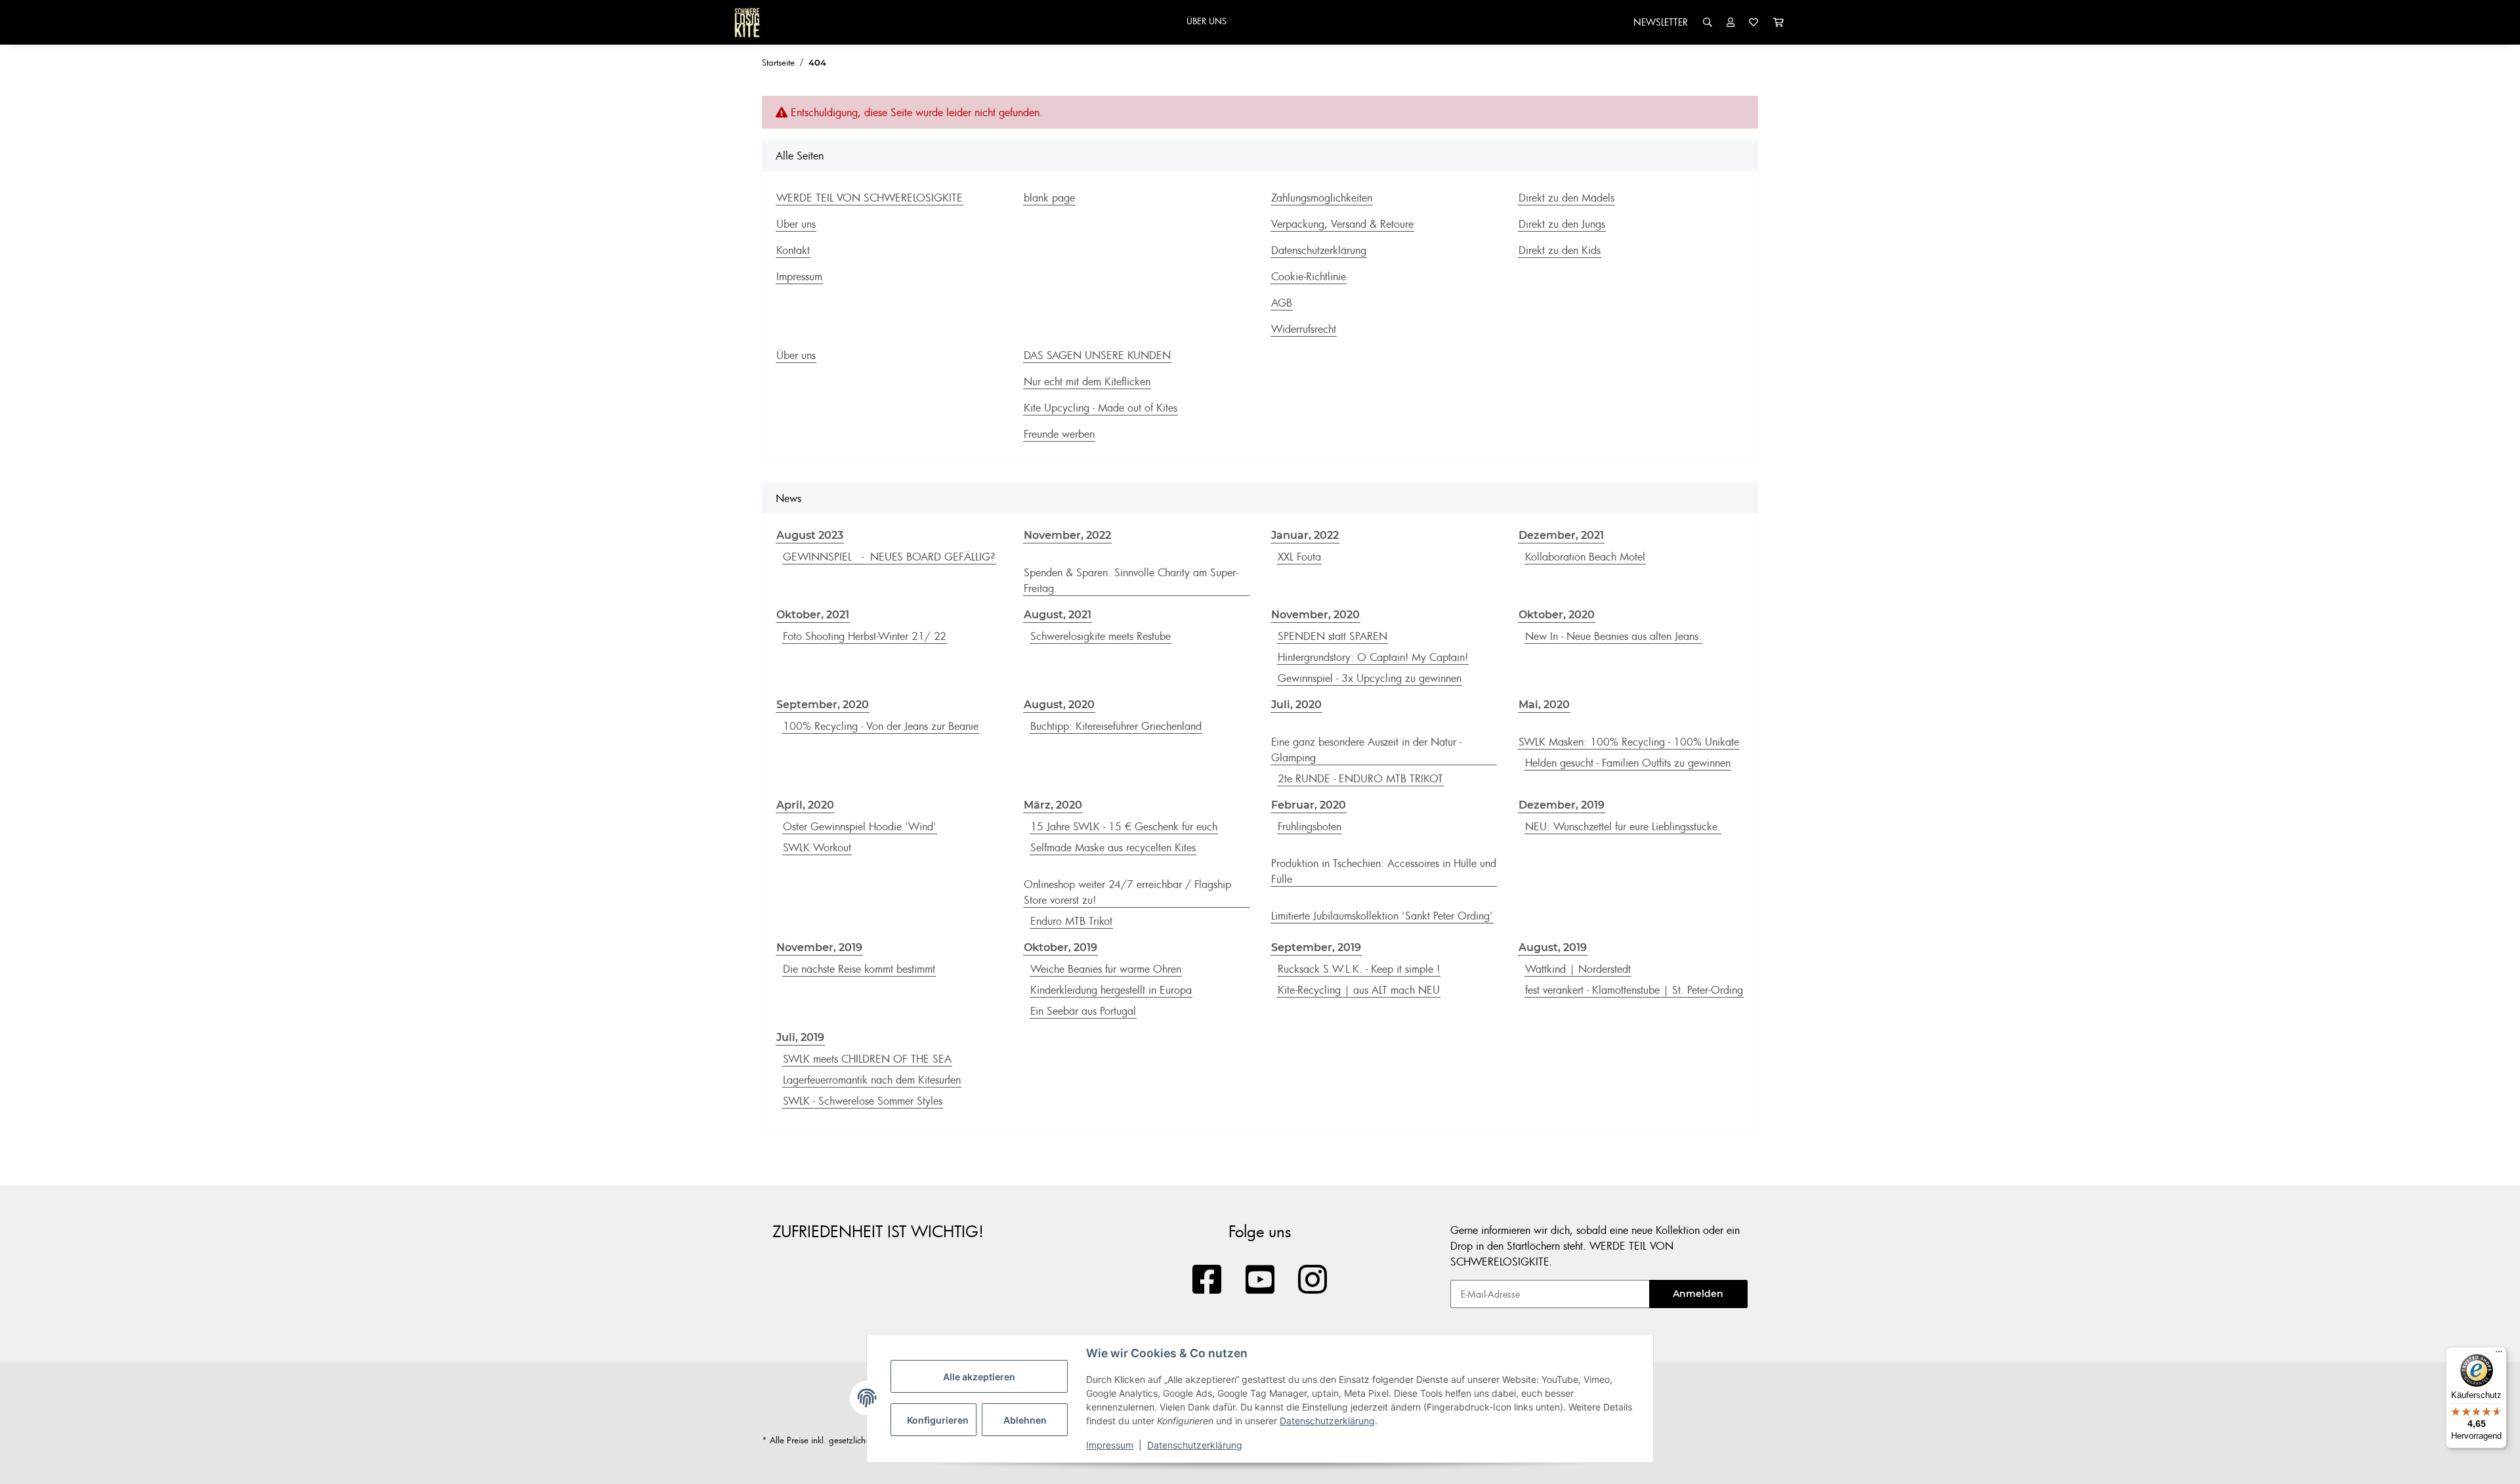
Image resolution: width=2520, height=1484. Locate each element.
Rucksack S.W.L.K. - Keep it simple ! (1359, 969)
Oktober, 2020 (1557, 615)
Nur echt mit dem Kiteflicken (1087, 381)
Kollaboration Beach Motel (1585, 557)
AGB (1282, 303)
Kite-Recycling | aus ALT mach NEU (1359, 990)
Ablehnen (1025, 1420)
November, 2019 (819, 947)
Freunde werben (1059, 434)
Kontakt (793, 250)
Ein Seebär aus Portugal (1083, 1011)
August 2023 (810, 535)
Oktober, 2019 (1060, 947)
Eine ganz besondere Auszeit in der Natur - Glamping (1366, 750)
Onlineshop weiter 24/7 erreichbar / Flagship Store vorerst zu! (1127, 892)
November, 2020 (1315, 615)
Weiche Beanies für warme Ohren (1106, 969)
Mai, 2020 (1544, 705)
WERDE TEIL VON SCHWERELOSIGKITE (870, 198)
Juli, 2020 (1296, 705)
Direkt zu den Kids (1560, 250)
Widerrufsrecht (1304, 329)
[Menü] (2499, 1355)
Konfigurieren (938, 1420)
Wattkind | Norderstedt (1578, 969)
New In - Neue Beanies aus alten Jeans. (1613, 636)
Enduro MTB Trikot (1071, 921)
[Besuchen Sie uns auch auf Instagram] (1313, 1280)
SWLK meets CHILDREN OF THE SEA (867, 1059)
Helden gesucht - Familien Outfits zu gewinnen (1628, 763)
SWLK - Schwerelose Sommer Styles (863, 1101)
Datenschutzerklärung (1327, 1421)
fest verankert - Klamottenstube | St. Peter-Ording (1634, 990)
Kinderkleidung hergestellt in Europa (1111, 990)
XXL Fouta (1299, 557)
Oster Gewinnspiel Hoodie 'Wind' (860, 826)
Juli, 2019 (800, 1037)
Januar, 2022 (1305, 535)
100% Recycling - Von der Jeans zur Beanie (881, 726)
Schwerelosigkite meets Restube (1101, 636)
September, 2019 (1316, 947)
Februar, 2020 (1309, 805)
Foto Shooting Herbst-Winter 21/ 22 (865, 636)
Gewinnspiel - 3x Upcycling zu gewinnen (1370, 678)
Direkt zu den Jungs (1562, 224)
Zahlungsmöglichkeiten (1322, 198)
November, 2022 (1067, 535)
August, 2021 (1058, 615)
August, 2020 (1059, 705)
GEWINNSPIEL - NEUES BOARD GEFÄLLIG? (889, 557)
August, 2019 (1553, 947)
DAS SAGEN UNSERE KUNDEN (1097, 355)
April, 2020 (805, 805)
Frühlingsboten (1310, 826)
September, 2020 (823, 705)
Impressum (1110, 1445)
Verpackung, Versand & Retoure (1342, 224)
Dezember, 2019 (1562, 805)
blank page (1049, 198)
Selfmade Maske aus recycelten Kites (1113, 847)
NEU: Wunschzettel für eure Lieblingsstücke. (1623, 826)
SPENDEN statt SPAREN (1333, 636)
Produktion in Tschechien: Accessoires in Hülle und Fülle (1384, 871)
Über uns (796, 224)
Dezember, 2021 (1561, 535)
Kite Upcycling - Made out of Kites (1101, 408)
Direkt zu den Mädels (1566, 198)
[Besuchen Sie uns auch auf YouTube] (1260, 1280)
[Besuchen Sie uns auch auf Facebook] (1207, 1280)
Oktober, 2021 (813, 615)
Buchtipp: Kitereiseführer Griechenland (1116, 726)
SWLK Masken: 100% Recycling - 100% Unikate (1629, 742)
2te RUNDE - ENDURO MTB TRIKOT (1360, 778)
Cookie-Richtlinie (1309, 276)
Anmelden (1698, 1294)
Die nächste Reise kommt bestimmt (859, 969)
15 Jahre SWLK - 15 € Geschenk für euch (1124, 826)
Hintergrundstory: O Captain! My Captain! (1373, 657)
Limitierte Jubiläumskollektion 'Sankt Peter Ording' (1382, 916)
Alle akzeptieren (979, 1377)
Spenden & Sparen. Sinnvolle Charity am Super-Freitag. (1131, 580)
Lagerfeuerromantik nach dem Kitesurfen (872, 1080)
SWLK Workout (817, 847)
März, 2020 (1053, 805)
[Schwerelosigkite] (747, 22)
